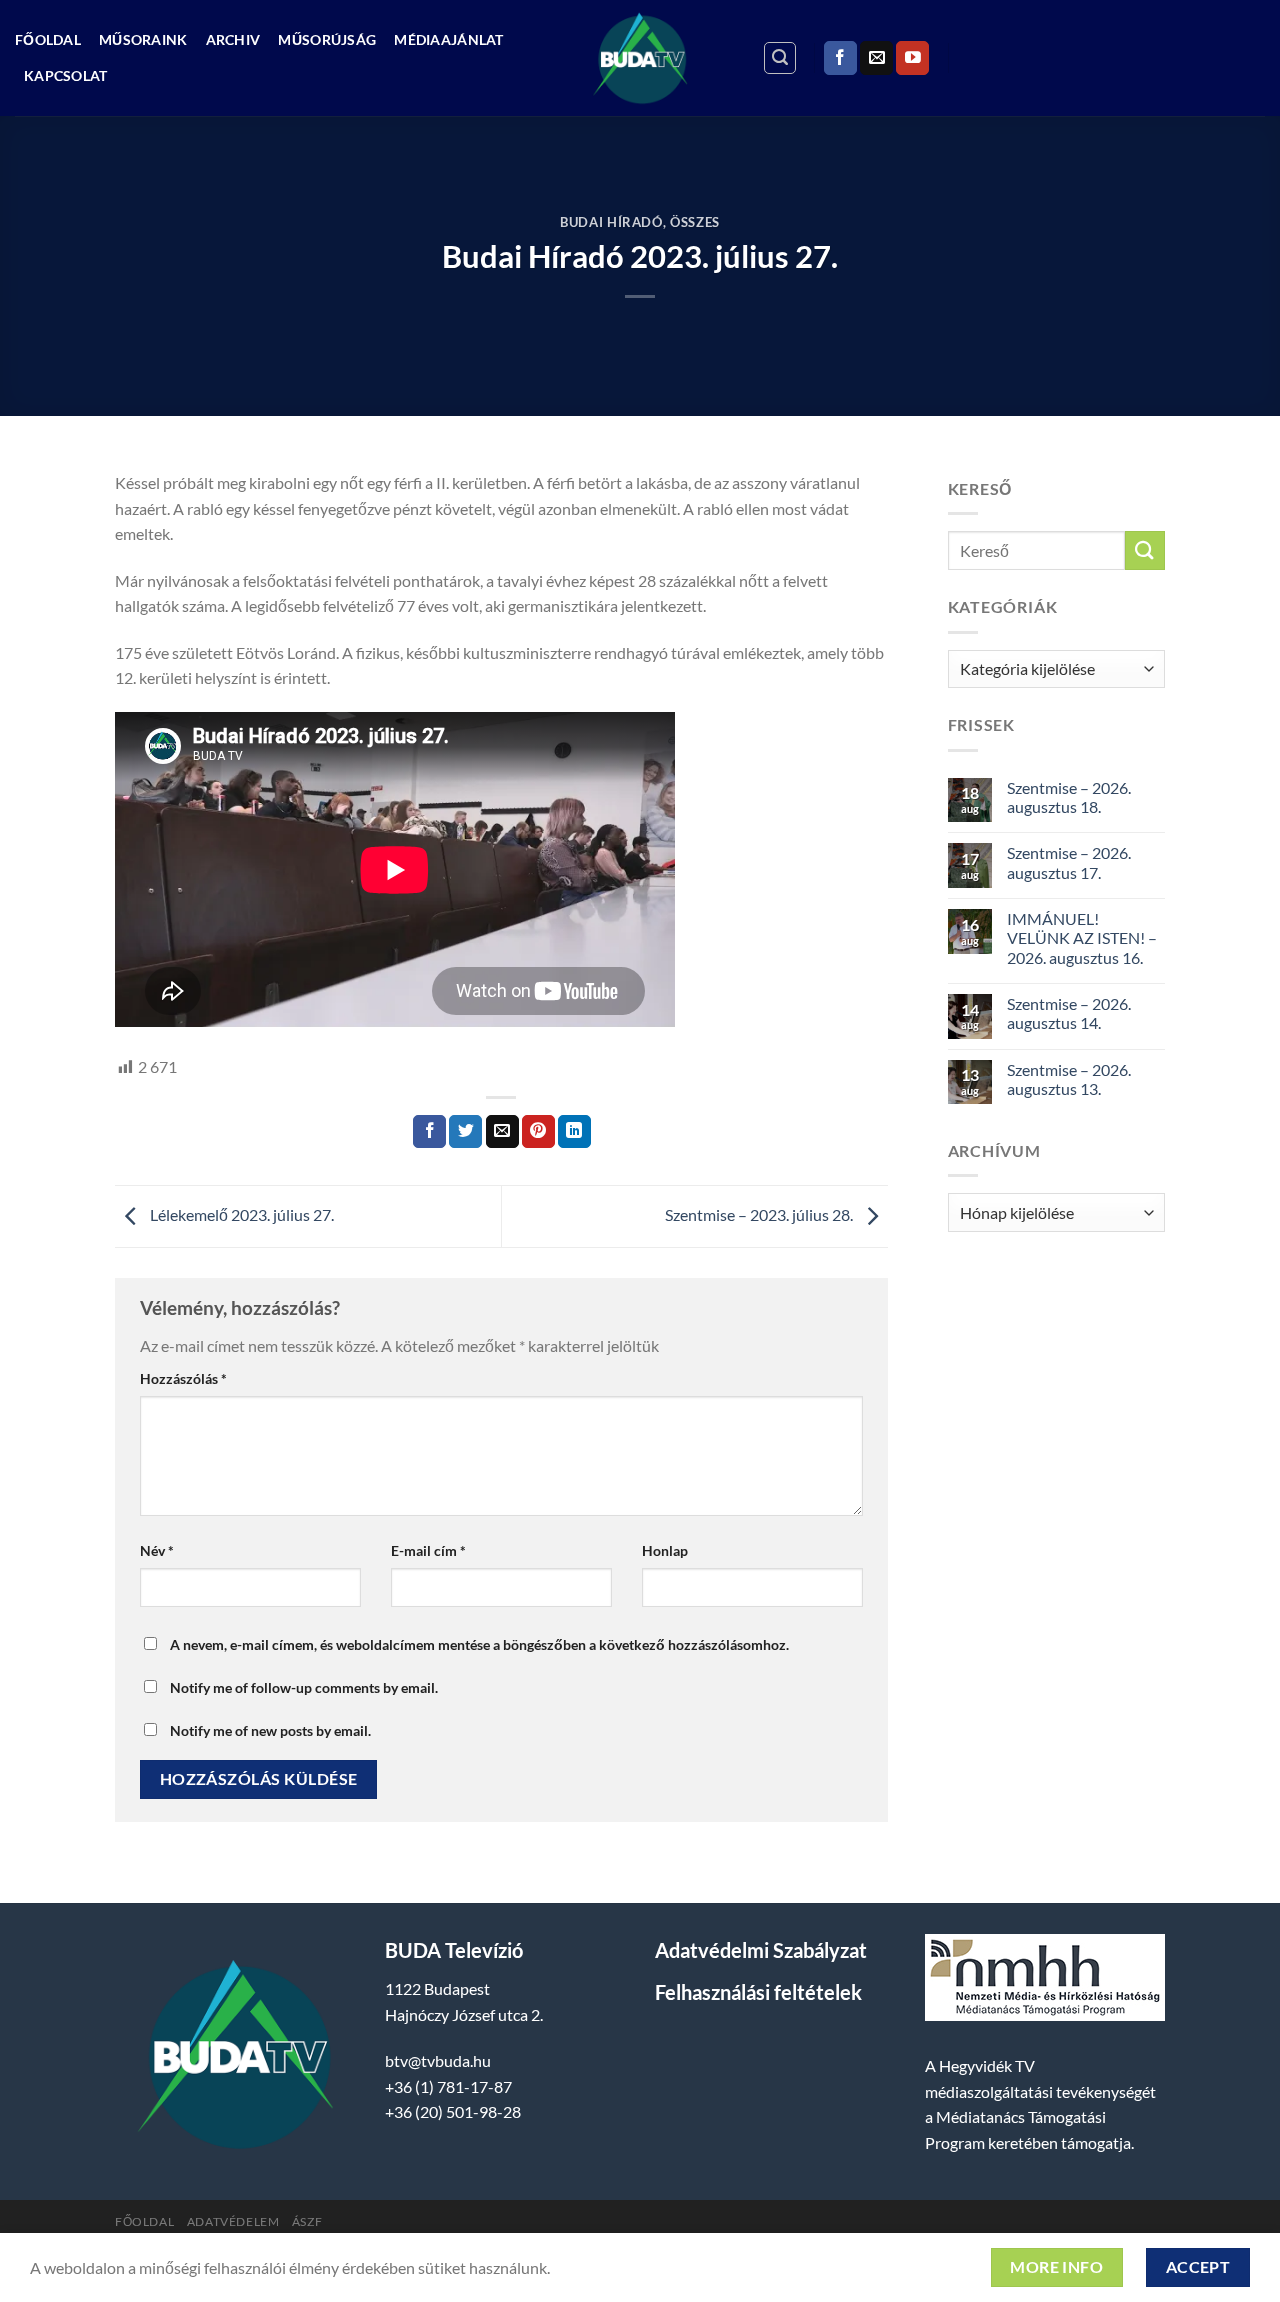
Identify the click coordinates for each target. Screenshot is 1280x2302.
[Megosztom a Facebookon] (429, 1132)
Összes (695, 222)
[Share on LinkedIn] (574, 1132)
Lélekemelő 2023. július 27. (240, 1214)
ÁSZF (307, 2221)
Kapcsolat (66, 75)
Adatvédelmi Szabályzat (761, 1950)
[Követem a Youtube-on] (912, 58)
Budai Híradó (611, 222)
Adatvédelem (233, 2221)
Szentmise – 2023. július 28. (760, 1214)
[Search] (780, 58)
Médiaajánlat (448, 39)
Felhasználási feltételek (758, 1992)
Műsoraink (143, 39)
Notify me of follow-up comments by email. (304, 1687)
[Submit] (1145, 550)
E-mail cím (428, 1550)
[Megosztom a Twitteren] (465, 1132)
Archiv (233, 39)
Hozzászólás (183, 1378)
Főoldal (48, 39)
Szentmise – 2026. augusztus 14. (1069, 1013)
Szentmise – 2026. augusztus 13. (1069, 1079)
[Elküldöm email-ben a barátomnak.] (502, 1132)
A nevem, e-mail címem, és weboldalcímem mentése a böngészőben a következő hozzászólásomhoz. (479, 1644)
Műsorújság (327, 39)
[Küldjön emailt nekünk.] (876, 58)
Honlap (665, 1550)
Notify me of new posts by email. (270, 1730)
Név (157, 1550)
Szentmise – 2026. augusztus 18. (1069, 797)
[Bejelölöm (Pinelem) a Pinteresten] (538, 1132)
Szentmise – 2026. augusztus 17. (1069, 862)
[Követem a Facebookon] (840, 58)
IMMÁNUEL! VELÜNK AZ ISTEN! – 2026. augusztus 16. (1082, 937)
